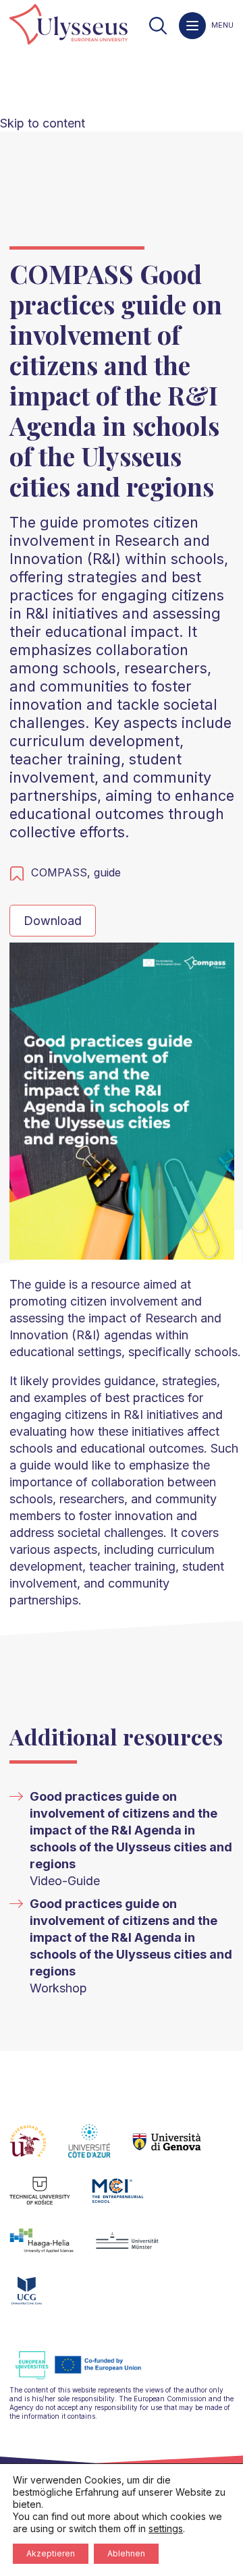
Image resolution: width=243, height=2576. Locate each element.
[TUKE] (51, 2199)
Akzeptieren (51, 2553)
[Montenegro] (38, 2299)
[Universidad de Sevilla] (39, 2149)
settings (166, 2528)
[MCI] (129, 2199)
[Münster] (138, 2249)
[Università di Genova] (178, 2149)
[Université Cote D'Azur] (100, 2149)
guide (107, 872)
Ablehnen (126, 2553)
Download (53, 921)
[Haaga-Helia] (52, 2249)
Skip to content (43, 123)
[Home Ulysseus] (69, 25)
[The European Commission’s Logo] (88, 2377)
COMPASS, (62, 872)
